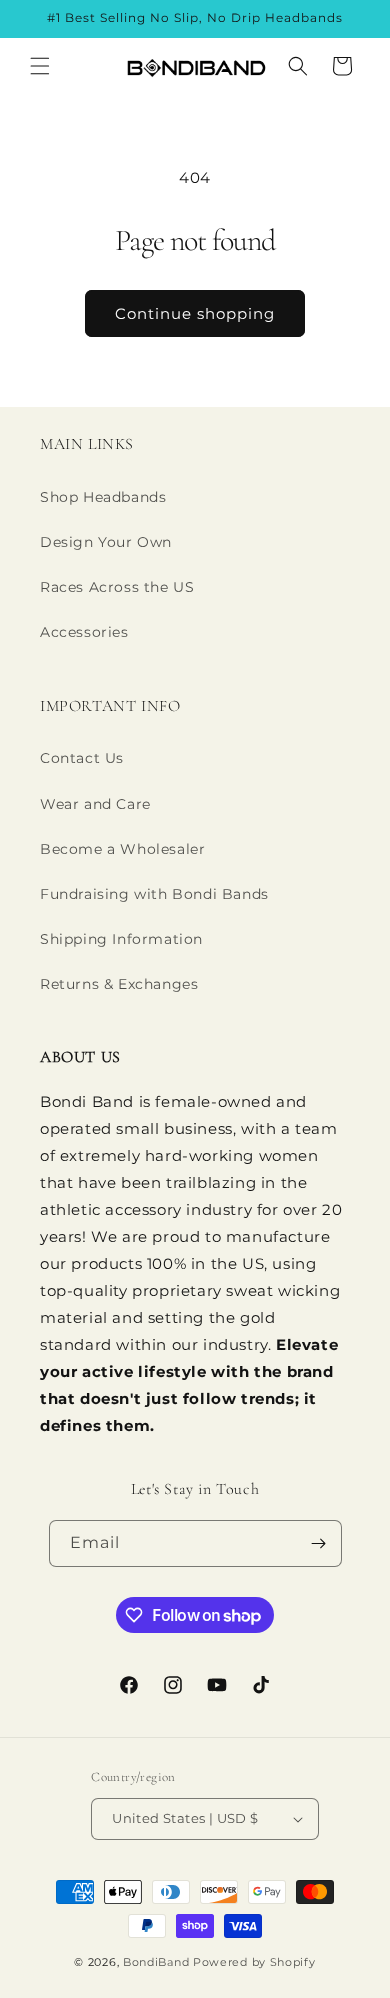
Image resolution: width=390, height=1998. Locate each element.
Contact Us (82, 758)
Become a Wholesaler (122, 849)
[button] (40, 66)
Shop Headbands (103, 497)
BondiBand (156, 1962)
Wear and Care (95, 804)
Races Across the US (117, 587)
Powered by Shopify (254, 1962)
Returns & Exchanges (119, 984)
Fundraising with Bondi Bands (154, 894)
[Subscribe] (319, 1543)
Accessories (84, 632)
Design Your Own (106, 542)
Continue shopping (195, 313)
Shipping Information (121, 939)
